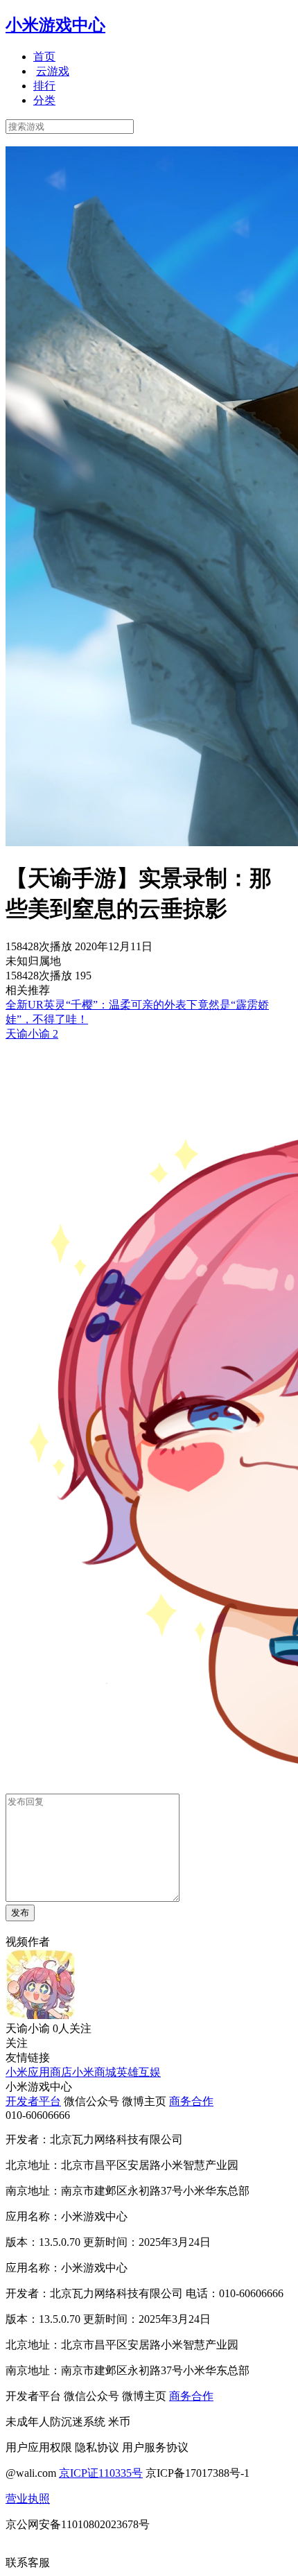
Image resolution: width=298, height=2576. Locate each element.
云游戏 (53, 71)
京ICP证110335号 (101, 2473)
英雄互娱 (139, 2072)
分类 (44, 100)
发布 (20, 1913)
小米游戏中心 (55, 25)
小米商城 (94, 2072)
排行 (44, 86)
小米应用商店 (39, 2072)
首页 (44, 57)
